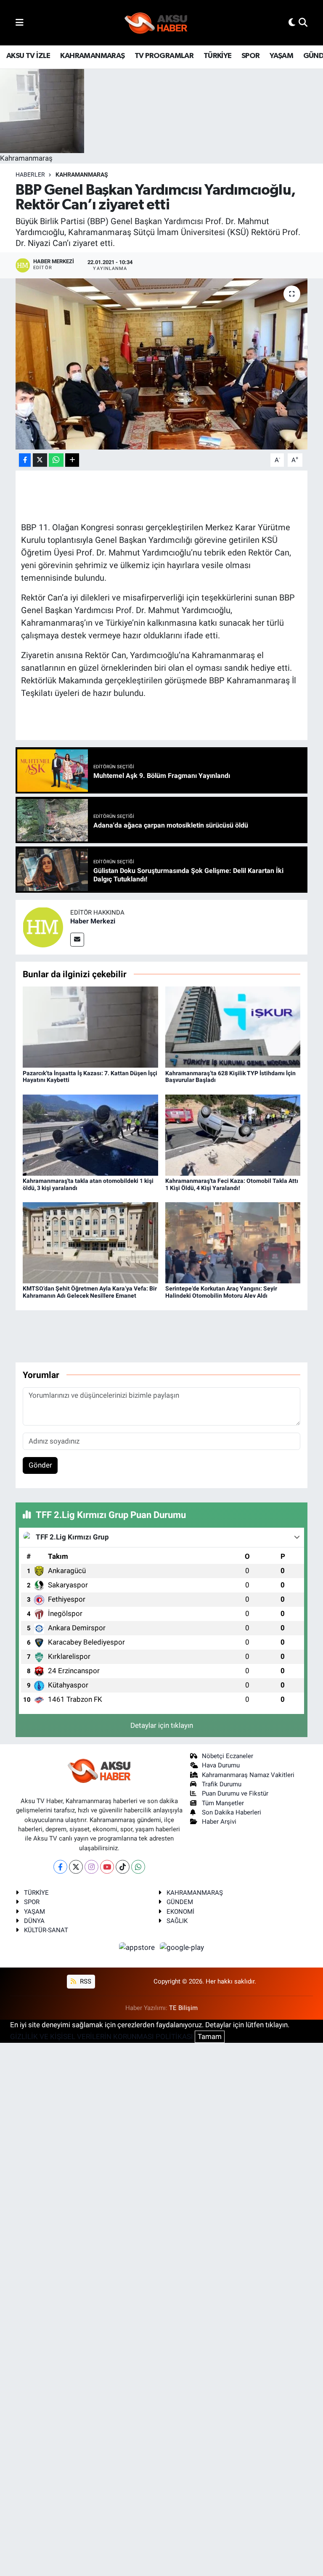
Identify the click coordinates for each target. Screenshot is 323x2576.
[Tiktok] (123, 1867)
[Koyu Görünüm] (292, 22)
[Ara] (303, 22)
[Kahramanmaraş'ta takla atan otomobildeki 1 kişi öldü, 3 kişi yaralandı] (90, 1135)
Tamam (210, 2036)
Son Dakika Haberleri (232, 1812)
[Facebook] (60, 1867)
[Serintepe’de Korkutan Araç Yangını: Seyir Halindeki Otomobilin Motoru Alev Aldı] (233, 1242)
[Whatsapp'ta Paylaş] (56, 460)
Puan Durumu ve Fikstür (235, 1793)
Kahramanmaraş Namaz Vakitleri (248, 1775)
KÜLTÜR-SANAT (46, 1930)
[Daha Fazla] (72, 460)
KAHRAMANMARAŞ (92, 56)
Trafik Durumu (222, 1784)
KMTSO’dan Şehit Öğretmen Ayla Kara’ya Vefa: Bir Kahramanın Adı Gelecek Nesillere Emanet (90, 1292)
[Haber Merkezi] (43, 926)
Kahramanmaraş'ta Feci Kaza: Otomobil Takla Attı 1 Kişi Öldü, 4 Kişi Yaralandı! (232, 1184)
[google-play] (182, 1947)
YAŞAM (281, 56)
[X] (76, 1867)
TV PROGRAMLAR (164, 56)
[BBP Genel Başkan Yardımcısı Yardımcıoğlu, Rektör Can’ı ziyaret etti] (162, 364)
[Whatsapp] (138, 1867)
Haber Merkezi (93, 921)
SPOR (251, 56)
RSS (85, 1981)
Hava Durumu (221, 1765)
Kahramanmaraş (82, 175)
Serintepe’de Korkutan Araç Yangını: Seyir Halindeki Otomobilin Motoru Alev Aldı (221, 1292)
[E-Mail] (77, 940)
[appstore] (138, 1947)
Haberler (30, 175)
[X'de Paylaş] (40, 460)
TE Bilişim (183, 2008)
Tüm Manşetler (223, 1803)
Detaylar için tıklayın (162, 1725)
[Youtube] (107, 1867)
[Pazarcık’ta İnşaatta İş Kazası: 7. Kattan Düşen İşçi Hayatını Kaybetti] (90, 1026)
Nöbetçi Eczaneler (228, 1756)
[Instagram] (91, 1867)
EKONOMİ (180, 1912)
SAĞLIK (177, 1921)
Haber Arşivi (219, 1822)
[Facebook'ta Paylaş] (25, 460)
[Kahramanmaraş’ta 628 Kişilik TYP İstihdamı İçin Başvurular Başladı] (233, 1026)
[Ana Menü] (20, 22)
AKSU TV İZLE (28, 56)
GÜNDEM (180, 1902)
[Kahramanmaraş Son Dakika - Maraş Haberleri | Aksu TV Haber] (156, 23)
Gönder (40, 1465)
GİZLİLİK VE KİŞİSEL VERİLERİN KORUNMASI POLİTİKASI (102, 2036)
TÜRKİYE (218, 56)
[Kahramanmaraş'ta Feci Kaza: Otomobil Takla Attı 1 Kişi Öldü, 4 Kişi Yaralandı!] (233, 1135)
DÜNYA (34, 1921)
